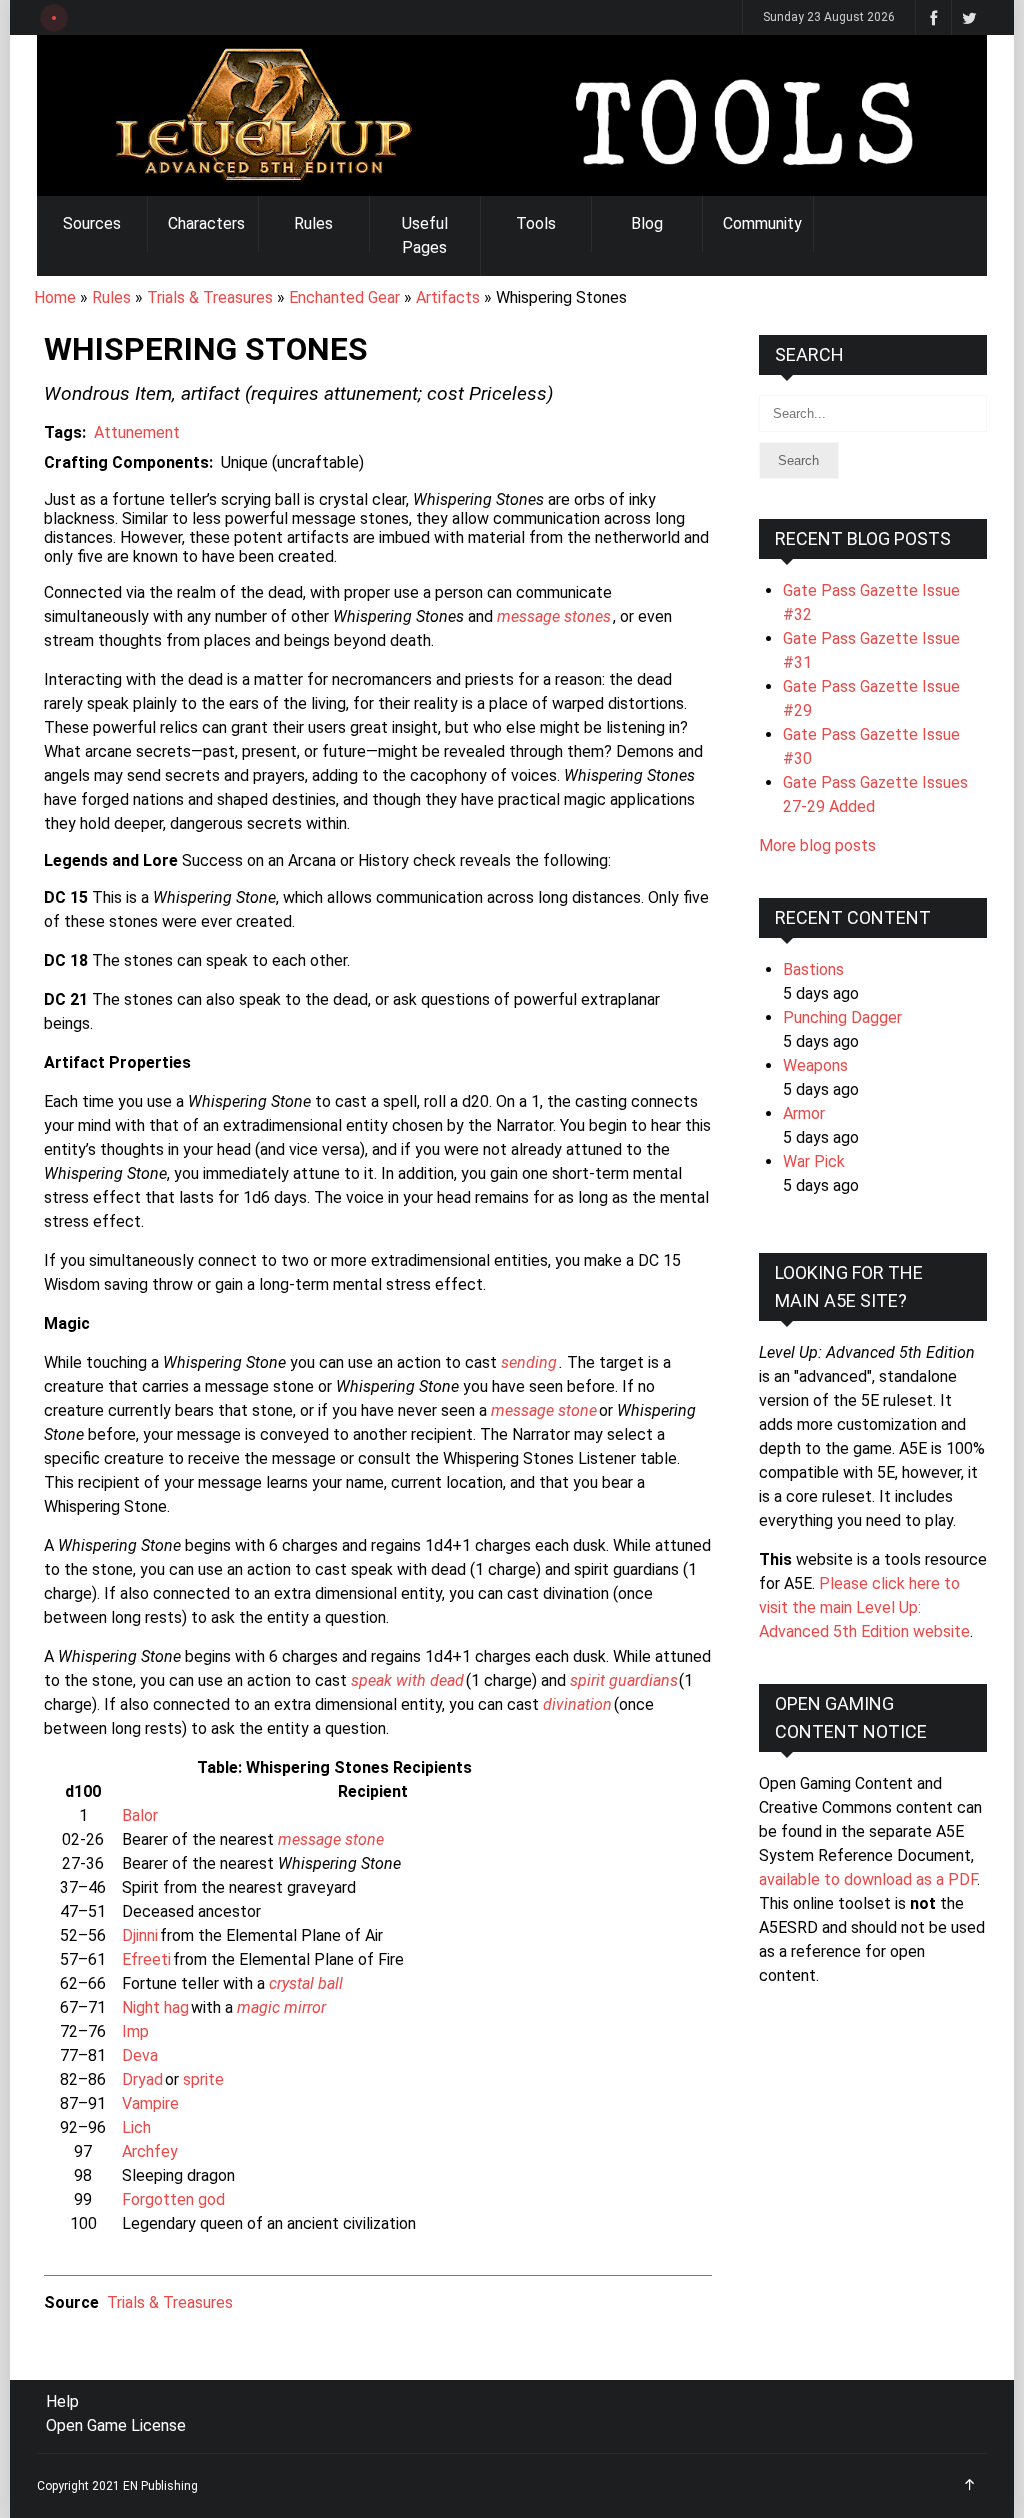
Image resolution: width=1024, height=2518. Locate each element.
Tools (536, 223)
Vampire (150, 2103)
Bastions (813, 969)
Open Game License (116, 2425)
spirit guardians (624, 1680)
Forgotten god (173, 2199)
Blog (647, 223)
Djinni (140, 1935)
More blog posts (817, 845)
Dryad (142, 2079)
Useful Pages (425, 235)
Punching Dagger (842, 1017)
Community (762, 223)
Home (55, 297)
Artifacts (448, 297)
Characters (206, 223)
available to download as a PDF (868, 1879)
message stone (544, 1410)
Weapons (815, 1065)
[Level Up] (512, 115)
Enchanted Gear (344, 297)
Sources (92, 223)
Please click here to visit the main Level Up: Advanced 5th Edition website (864, 1607)
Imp (135, 2031)
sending (529, 1362)
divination (577, 1704)
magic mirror (281, 2007)
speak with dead (407, 1680)
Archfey (150, 2151)
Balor (140, 1815)
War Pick (814, 1161)
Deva (140, 2055)
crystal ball (306, 1983)
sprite (203, 2079)
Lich (136, 2127)
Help (62, 2401)
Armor (804, 1113)
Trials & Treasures (210, 297)
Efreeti (146, 1959)
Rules (313, 223)
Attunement (137, 432)
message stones (554, 616)
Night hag (155, 2007)
